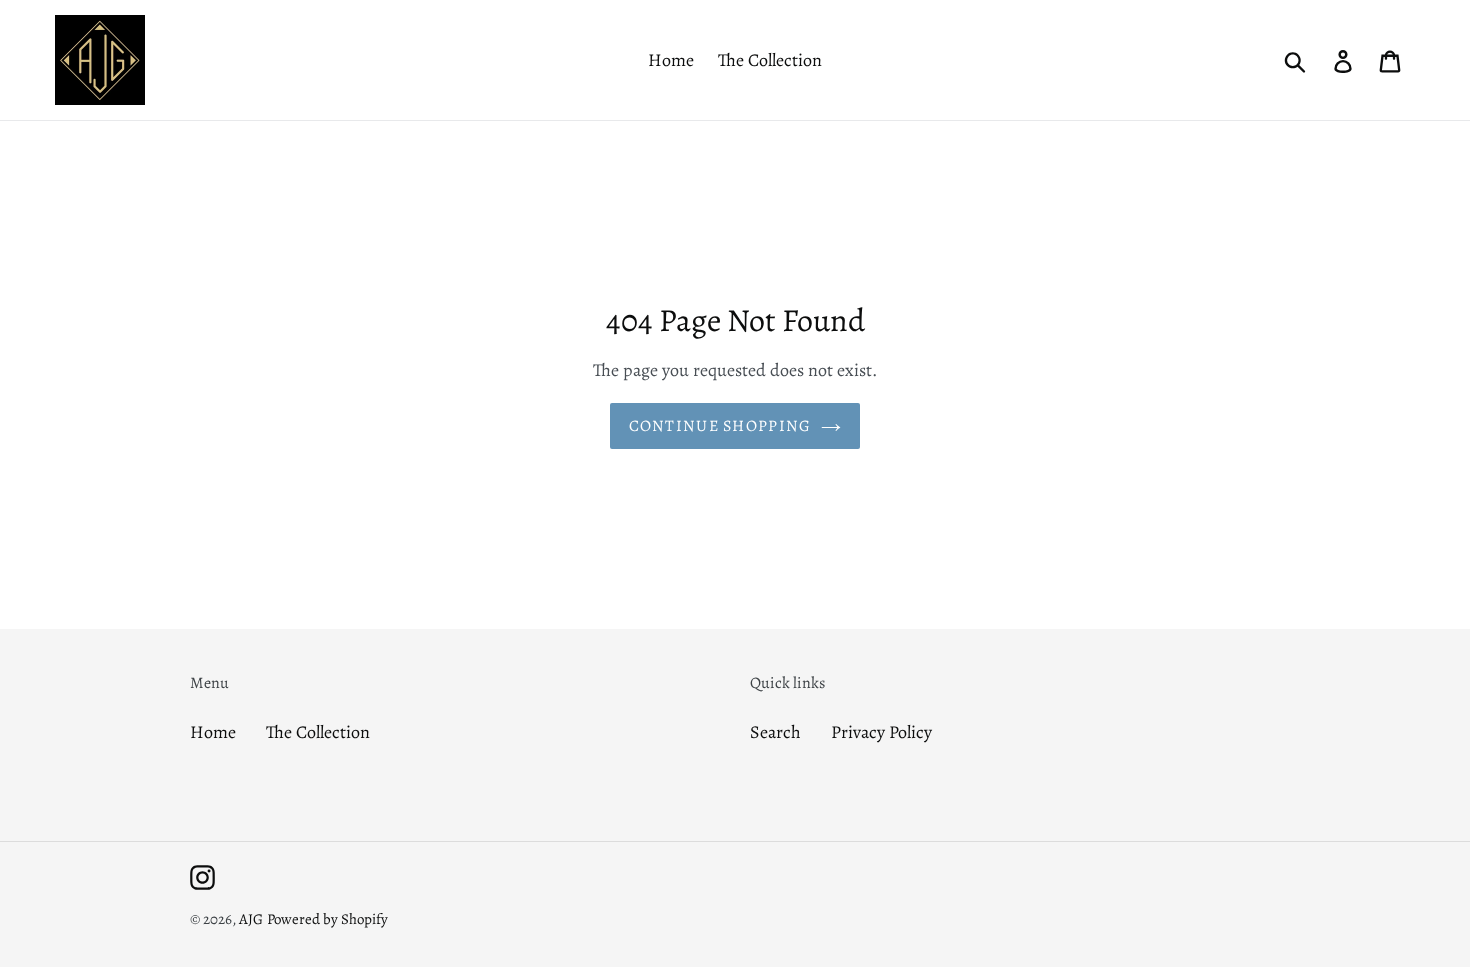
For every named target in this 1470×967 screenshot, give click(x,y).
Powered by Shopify (327, 919)
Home (213, 732)
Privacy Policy (881, 732)
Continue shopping (720, 426)
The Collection (318, 732)
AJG (251, 919)
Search (775, 732)
